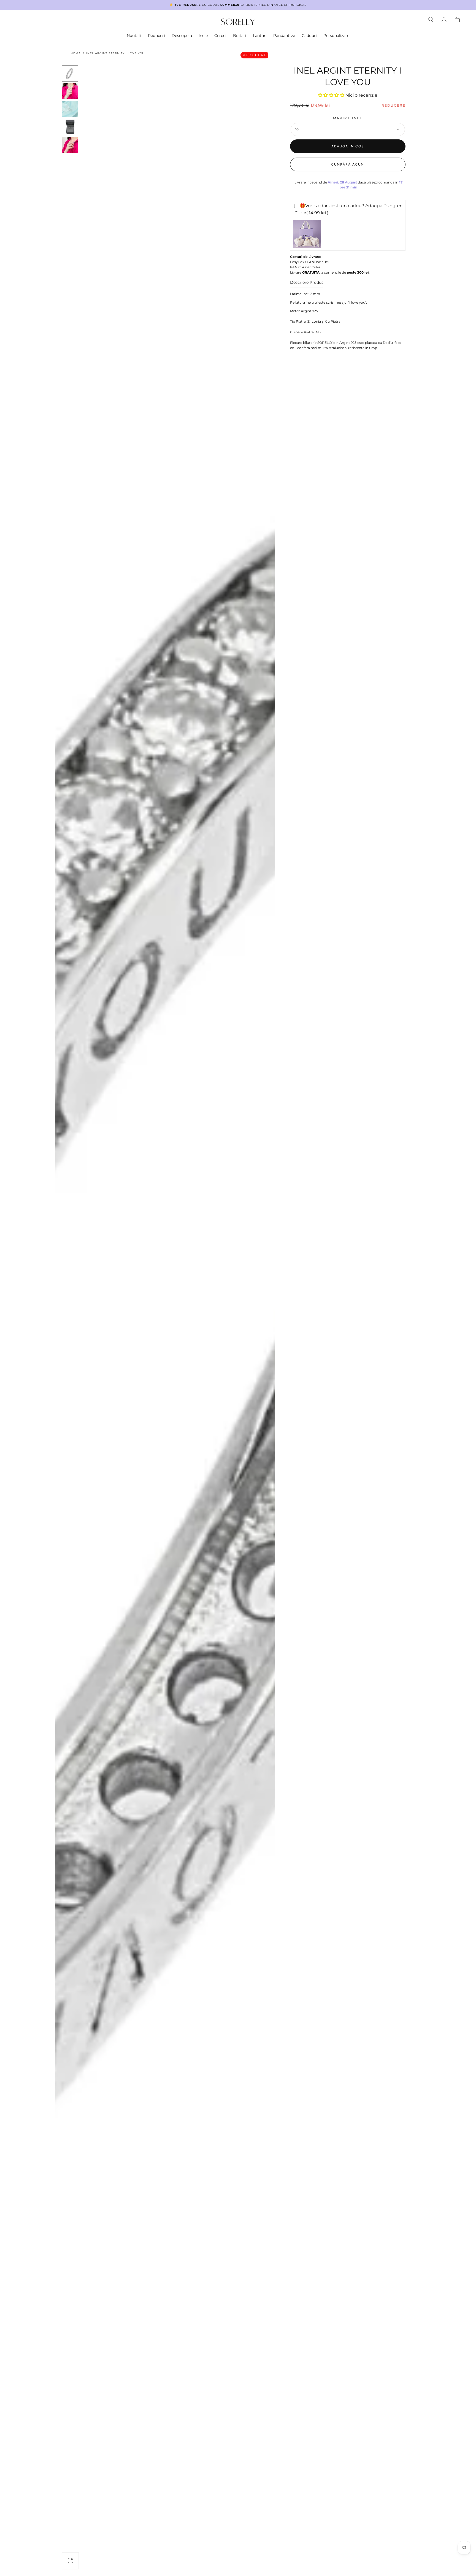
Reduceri (156, 36)
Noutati (134, 36)
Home (76, 53)
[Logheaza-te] (444, 20)
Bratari (240, 36)
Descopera (182, 36)
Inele (203, 36)
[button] (431, 20)
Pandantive (284, 36)
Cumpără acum (348, 164)
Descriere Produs (307, 283)
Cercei (220, 36)
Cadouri (309, 36)
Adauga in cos (348, 146)
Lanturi (260, 36)
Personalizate (336, 36)
